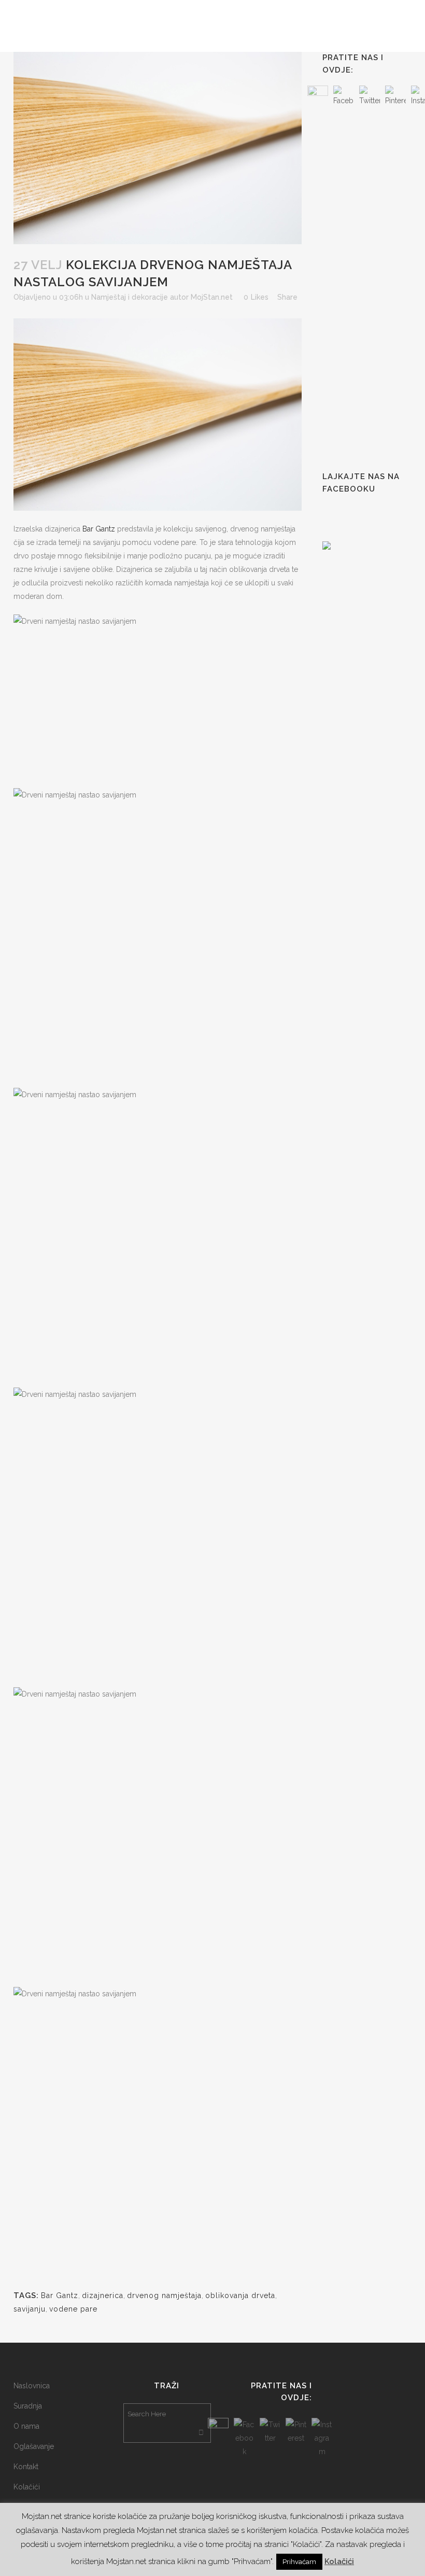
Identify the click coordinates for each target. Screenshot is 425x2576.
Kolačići (27, 2487)
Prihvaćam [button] (299, 2562)
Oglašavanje (34, 2446)
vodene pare (73, 2309)
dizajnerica (103, 2295)
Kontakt (26, 2467)
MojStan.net (212, 297)
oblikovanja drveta (240, 2295)
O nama (26, 2426)
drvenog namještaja (164, 2295)
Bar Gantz (99, 529)
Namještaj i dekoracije (130, 297)
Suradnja (28, 2406)
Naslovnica (32, 2386)
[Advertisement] (374, 289)
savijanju (30, 2309)
